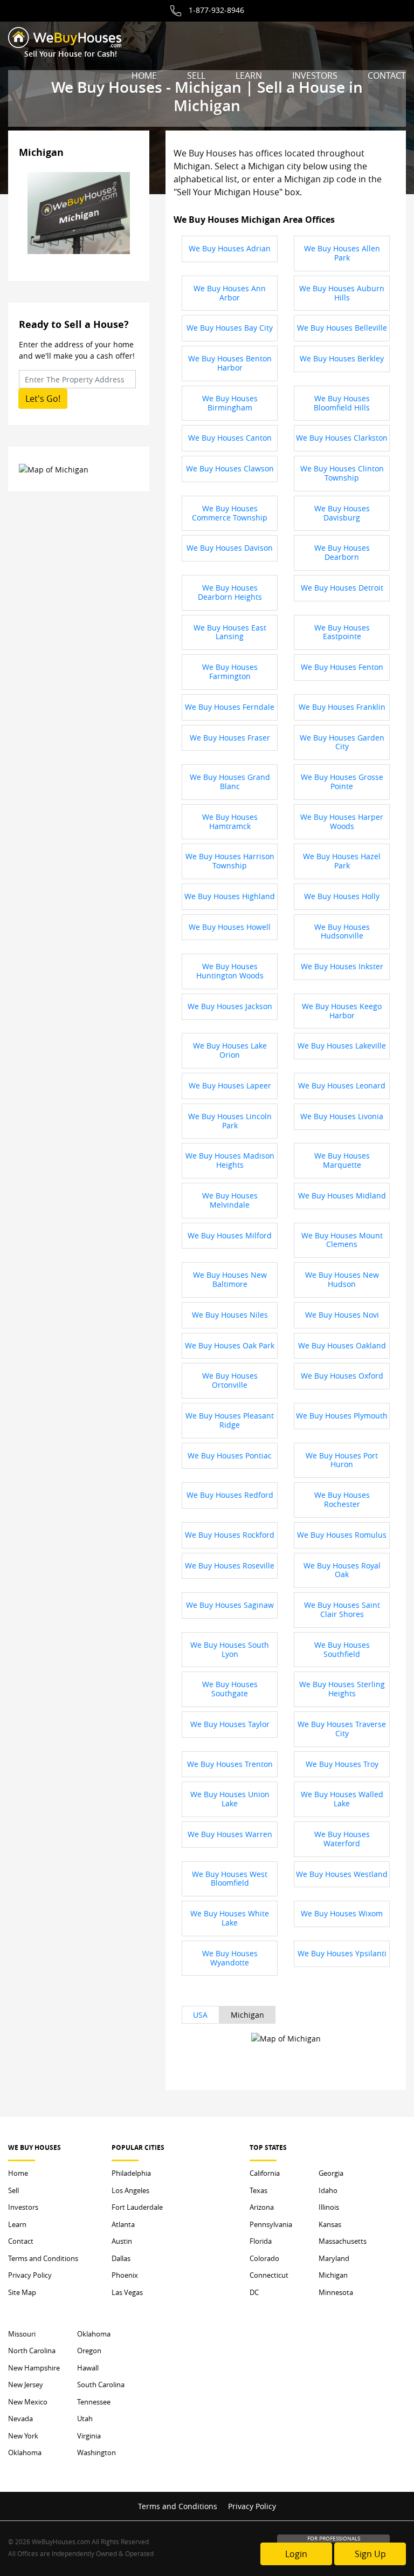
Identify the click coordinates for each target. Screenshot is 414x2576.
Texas (258, 2190)
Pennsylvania (271, 2224)
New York (23, 2436)
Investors (315, 76)
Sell (196, 76)
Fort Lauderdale (137, 2207)
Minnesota (336, 2292)
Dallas (121, 2258)
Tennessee (94, 2402)
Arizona (262, 2207)
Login (296, 2554)
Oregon (89, 2351)
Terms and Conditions (43, 2258)
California (265, 2173)
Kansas (330, 2224)
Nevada (20, 2419)
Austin (122, 2241)
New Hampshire (34, 2368)
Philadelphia (131, 2173)
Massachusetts (343, 2241)
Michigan (247, 2015)
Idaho (328, 2190)
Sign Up (370, 2554)
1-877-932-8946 (216, 10)
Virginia (89, 2436)
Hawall (88, 2368)
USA (200, 2015)
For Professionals (334, 2539)
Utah (85, 2419)
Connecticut (269, 2275)
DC (254, 2292)
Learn (249, 76)
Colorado (264, 2258)
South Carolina (101, 2385)
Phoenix (125, 2275)
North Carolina (32, 2351)
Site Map (22, 2292)
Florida (261, 2241)
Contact (387, 76)
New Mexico (28, 2402)
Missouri (22, 2334)
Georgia (331, 2173)
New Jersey (26, 2385)
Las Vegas (127, 2292)
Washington (96, 2452)
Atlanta (123, 2224)
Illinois (329, 2207)
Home (144, 76)
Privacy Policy (30, 2275)
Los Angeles (130, 2190)
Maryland (334, 2258)
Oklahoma (25, 2452)
